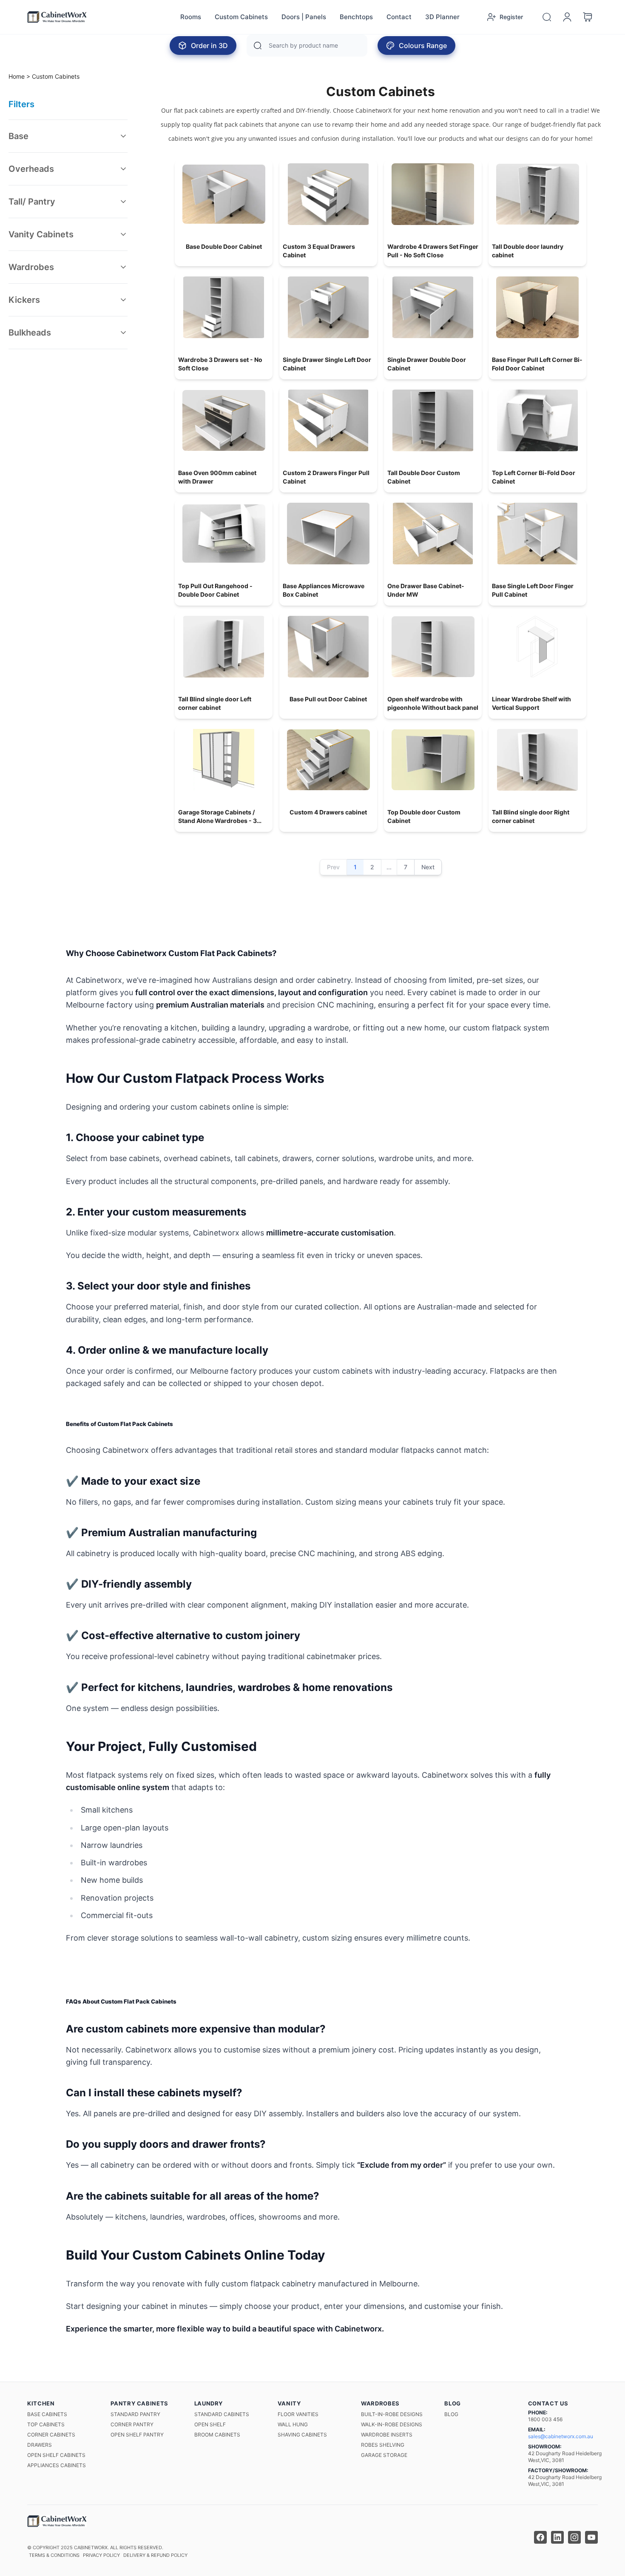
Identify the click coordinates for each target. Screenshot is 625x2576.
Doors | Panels (304, 17)
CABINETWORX (91, 2548)
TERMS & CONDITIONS (54, 2555)
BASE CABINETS (47, 2414)
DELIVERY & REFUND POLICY (155, 2555)
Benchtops (356, 17)
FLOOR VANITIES (298, 2414)
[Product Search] (547, 17)
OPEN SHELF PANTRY (137, 2435)
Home (17, 76)
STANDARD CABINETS (222, 2414)
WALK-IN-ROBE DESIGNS (392, 2424)
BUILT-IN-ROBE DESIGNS (392, 2414)
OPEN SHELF (210, 2424)
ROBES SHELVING (383, 2445)
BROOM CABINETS (217, 2435)
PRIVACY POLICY (101, 2555)
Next (428, 867)
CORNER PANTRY (132, 2424)
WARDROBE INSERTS (387, 2435)
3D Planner (442, 17)
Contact (399, 17)
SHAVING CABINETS (302, 2435)
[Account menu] (567, 17)
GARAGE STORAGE (384, 2455)
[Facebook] (540, 2537)
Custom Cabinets (241, 17)
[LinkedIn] (557, 2537)
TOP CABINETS (46, 2424)
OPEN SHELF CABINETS (56, 2455)
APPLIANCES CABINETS (57, 2465)
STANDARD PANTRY (135, 2414)
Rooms (191, 17)
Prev (333, 867)
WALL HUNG (293, 2424)
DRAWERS (40, 2445)
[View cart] (588, 17)
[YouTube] (591, 2537)
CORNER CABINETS (51, 2435)
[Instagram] (574, 2537)
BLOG (451, 2414)
